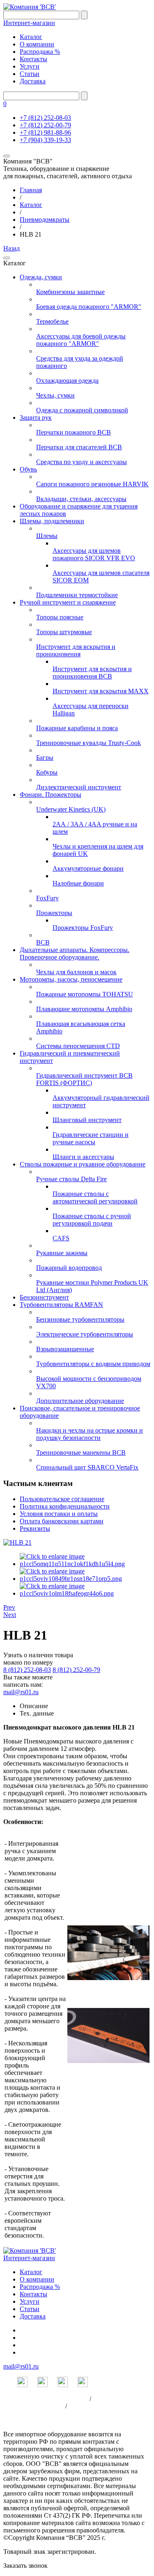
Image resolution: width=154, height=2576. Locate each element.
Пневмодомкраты (45, 220)
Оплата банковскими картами (62, 1521)
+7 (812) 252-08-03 (45, 118)
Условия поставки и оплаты (59, 1514)
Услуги (30, 66)
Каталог (31, 37)
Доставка (33, 81)
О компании (37, 44)
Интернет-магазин (29, 23)
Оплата (79, 2406)
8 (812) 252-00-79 (76, 1670)
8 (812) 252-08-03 (27, 1670)
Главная (31, 190)
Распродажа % (40, 52)
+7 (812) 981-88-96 (45, 132)
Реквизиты (35, 1528)
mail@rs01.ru (21, 1692)
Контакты (33, 59)
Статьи (30, 74)
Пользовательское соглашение (62, 1499)
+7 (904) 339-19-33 (45, 140)
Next (10, 1615)
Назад (11, 248)
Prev (9, 1607)
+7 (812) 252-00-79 (45, 125)
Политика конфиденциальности (65, 1506)
